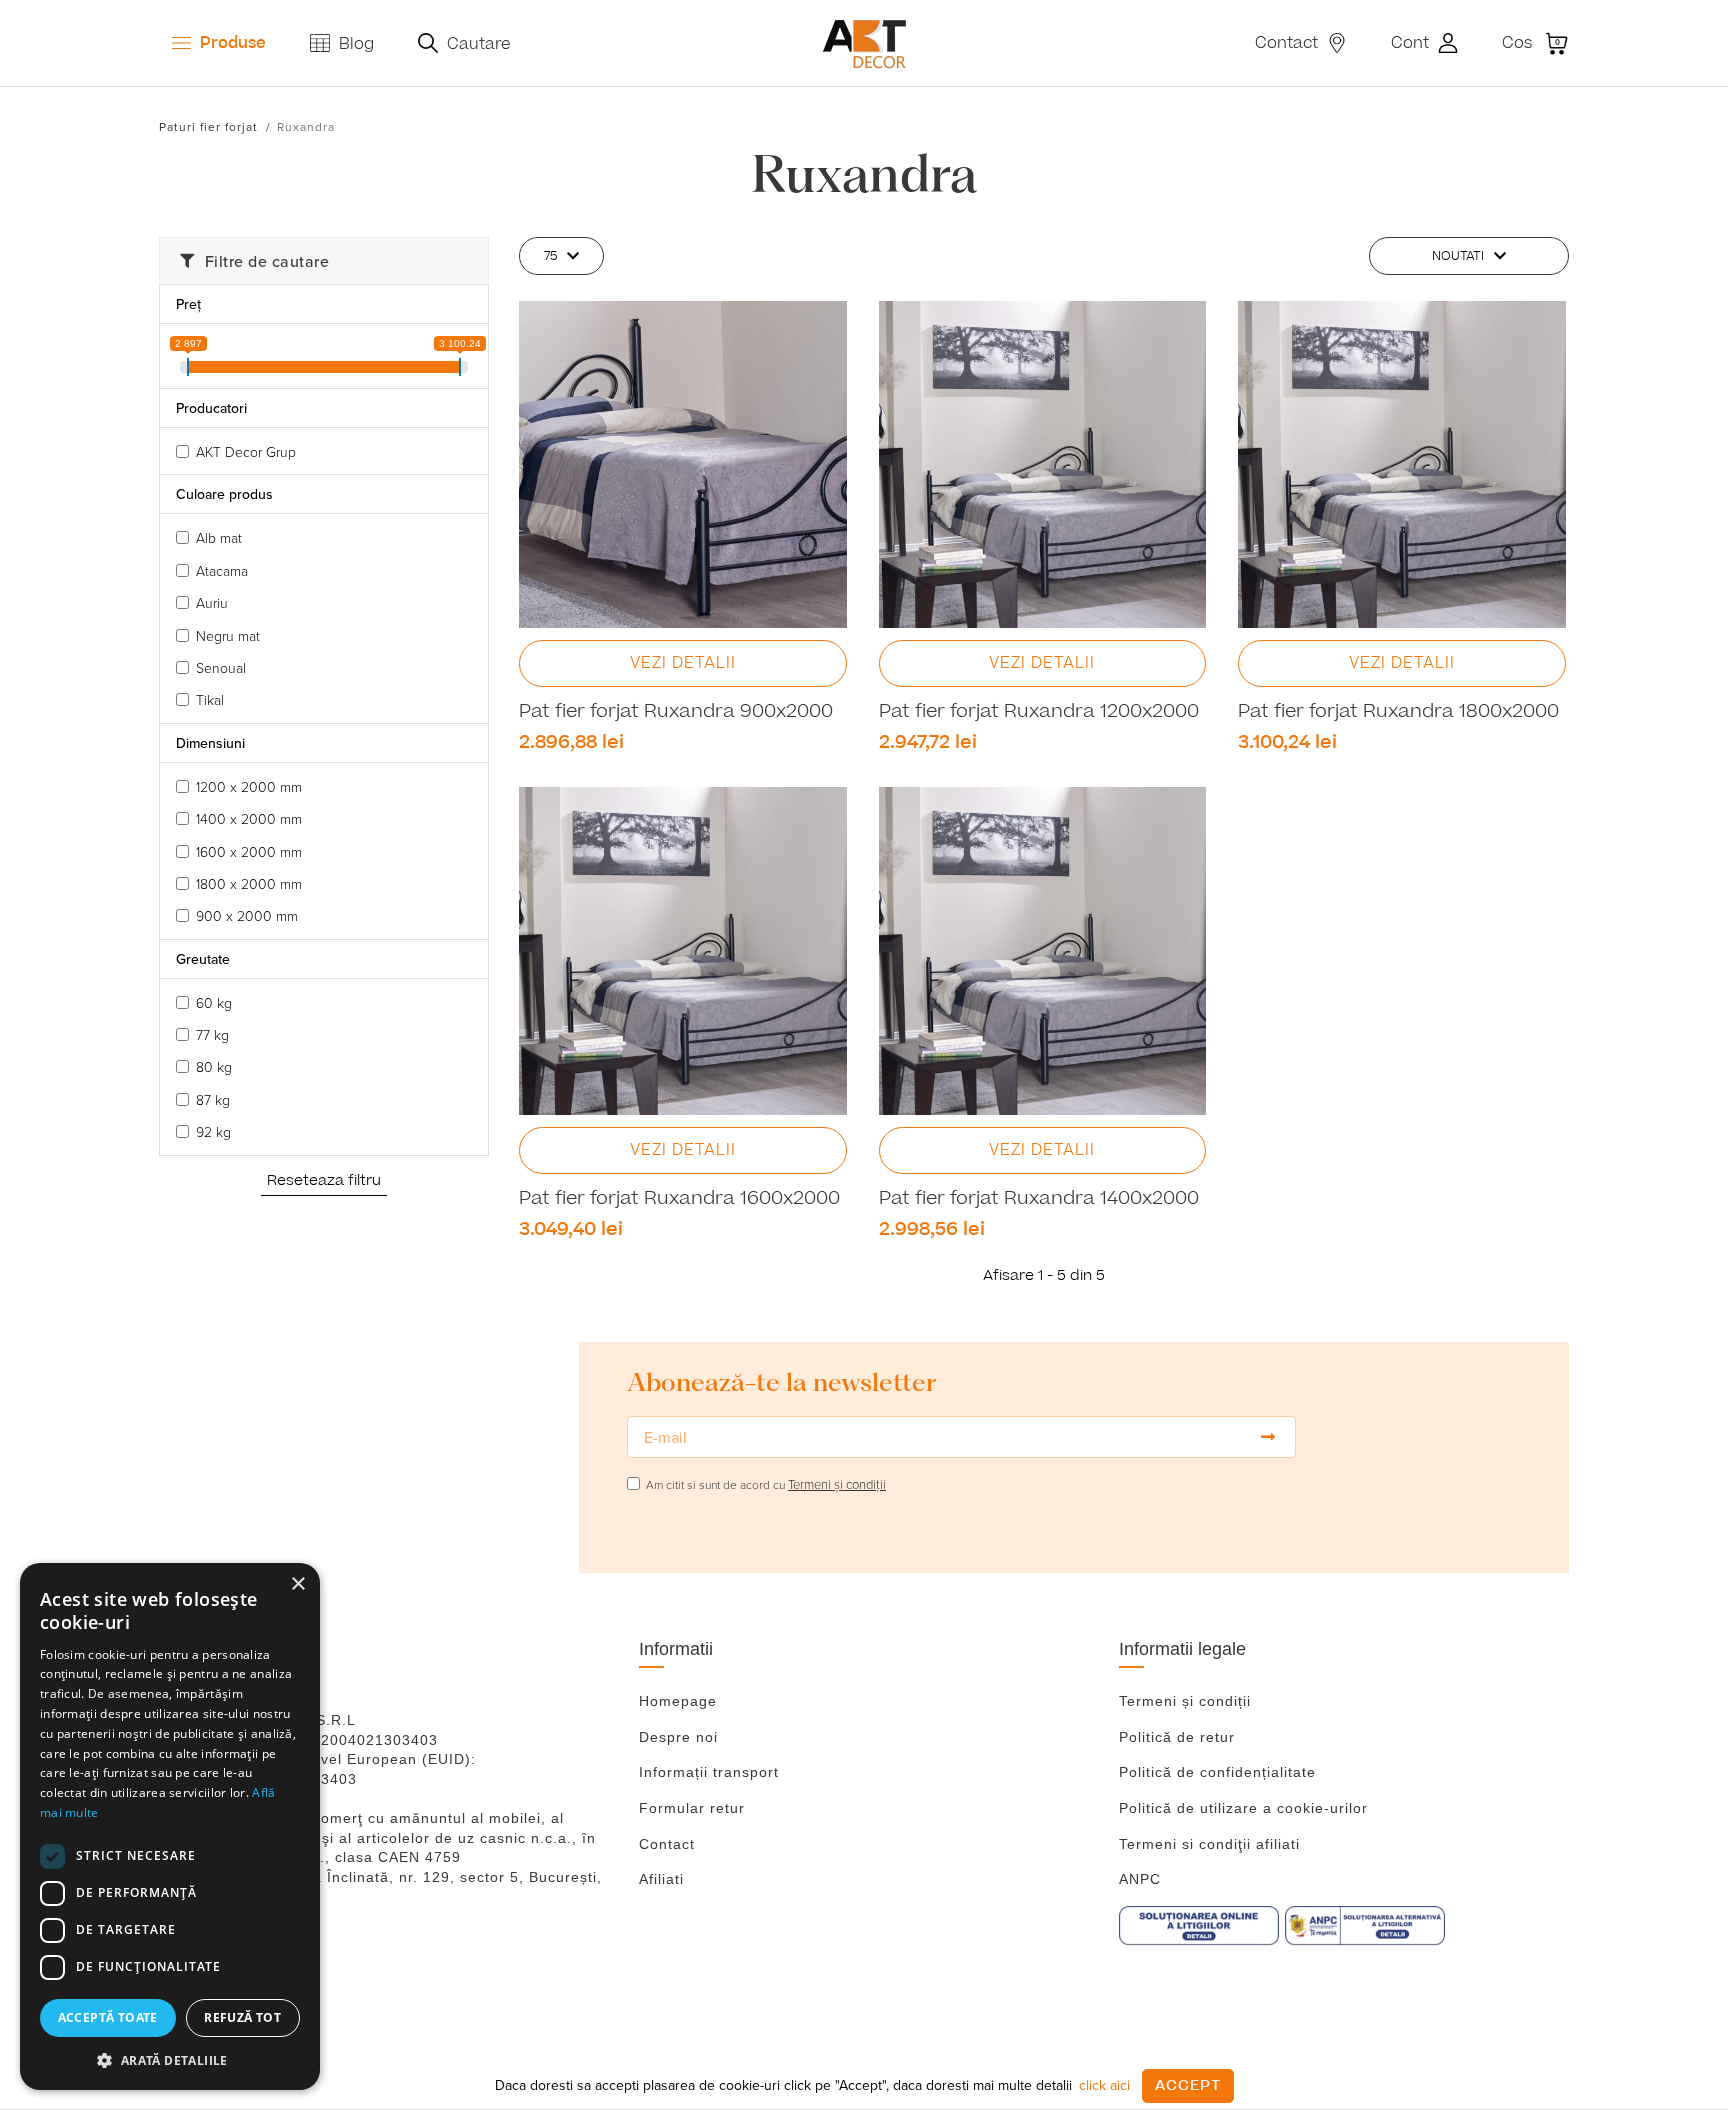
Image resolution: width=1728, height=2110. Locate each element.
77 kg (212, 1034)
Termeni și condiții (1185, 1701)
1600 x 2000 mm (249, 851)
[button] (170, 2060)
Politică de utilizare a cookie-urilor (1243, 1808)
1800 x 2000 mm (249, 883)
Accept (1188, 2085)
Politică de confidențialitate (1217, 1772)
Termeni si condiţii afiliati (1209, 1844)
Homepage (678, 1701)
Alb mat (219, 537)
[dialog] (170, 1826)
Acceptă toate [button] (108, 2017)
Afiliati (661, 1879)
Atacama (222, 570)
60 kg (214, 1002)
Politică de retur (1177, 1737)
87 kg (213, 1099)
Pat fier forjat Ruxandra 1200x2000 (1039, 712)
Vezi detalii (683, 663)
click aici (1104, 2085)
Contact (667, 1844)
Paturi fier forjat (208, 126)
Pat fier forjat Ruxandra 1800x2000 (1398, 712)
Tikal (210, 699)
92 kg (213, 1131)
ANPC (1140, 1879)
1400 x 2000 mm (249, 818)
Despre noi (678, 1737)
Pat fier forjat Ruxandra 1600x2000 (679, 1199)
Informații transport (709, 1772)
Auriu (212, 602)
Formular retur (692, 1808)
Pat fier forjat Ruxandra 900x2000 (676, 712)
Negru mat (228, 635)
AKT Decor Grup (246, 451)
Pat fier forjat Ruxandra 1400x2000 (1039, 1199)
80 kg (214, 1066)
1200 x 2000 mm (249, 786)
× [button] (297, 1584)
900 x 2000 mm (247, 915)
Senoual (221, 667)
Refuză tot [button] (242, 2017)
